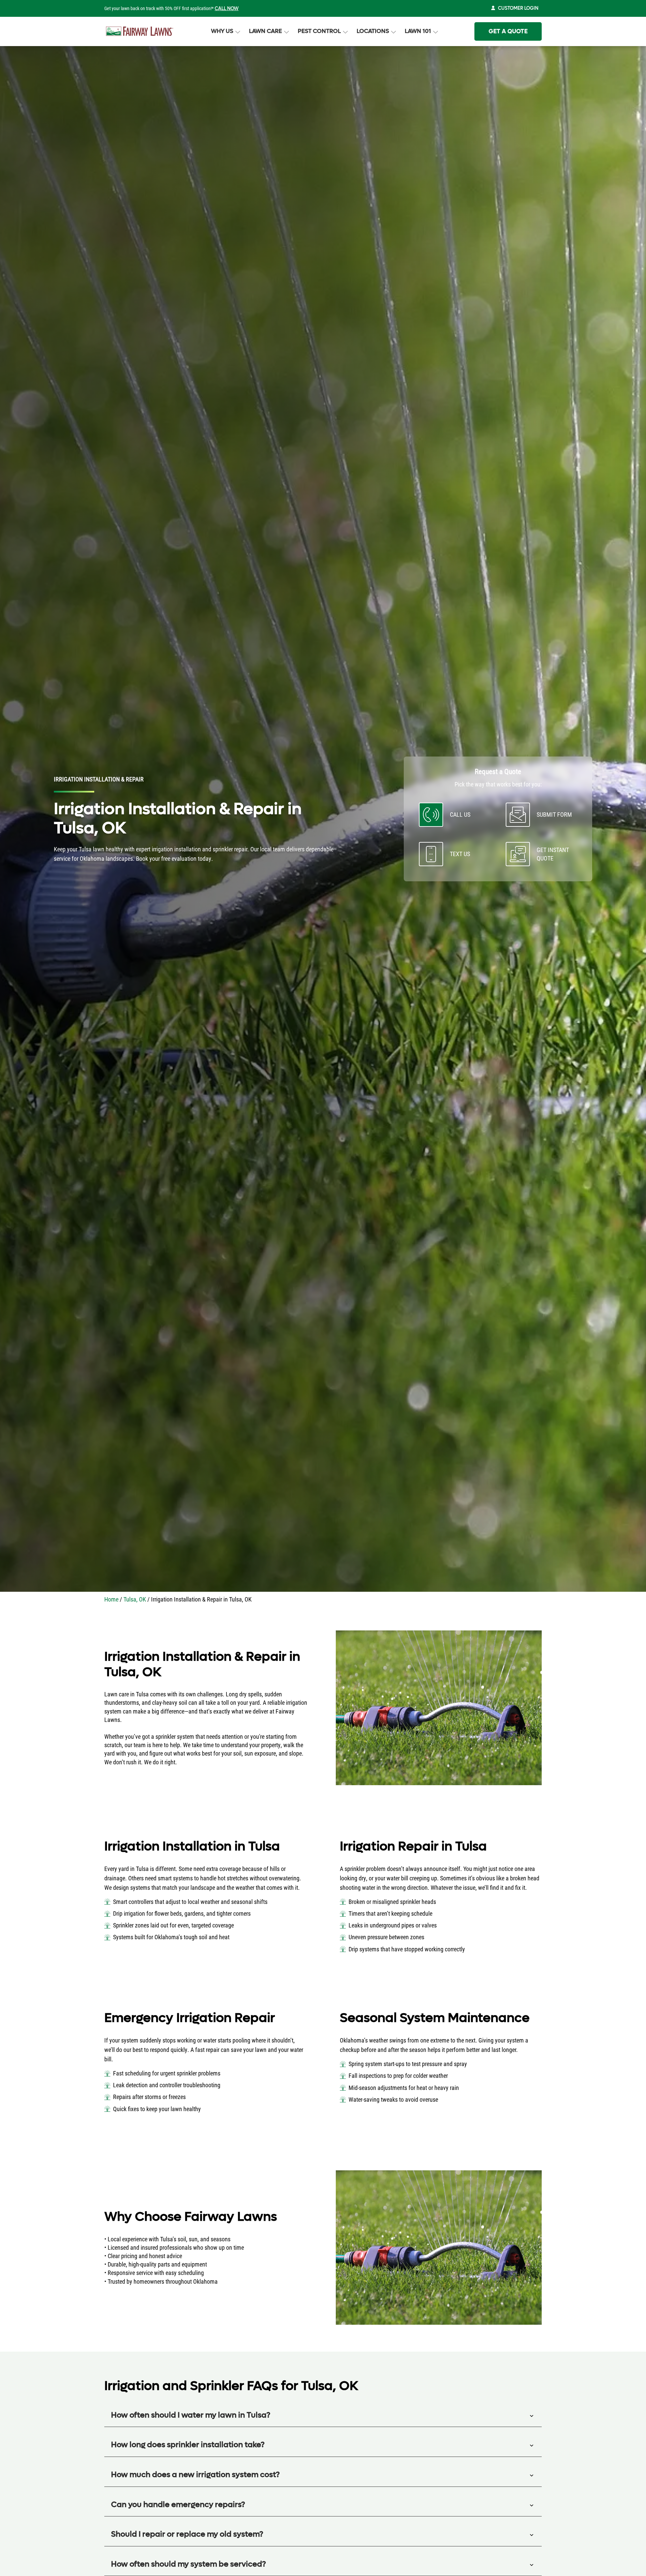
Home (111, 1599)
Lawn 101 (418, 31)
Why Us (222, 31)
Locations (373, 31)
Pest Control (319, 31)
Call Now (227, 9)
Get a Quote (508, 31)
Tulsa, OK (135, 1599)
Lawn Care (265, 31)
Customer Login (518, 8)
